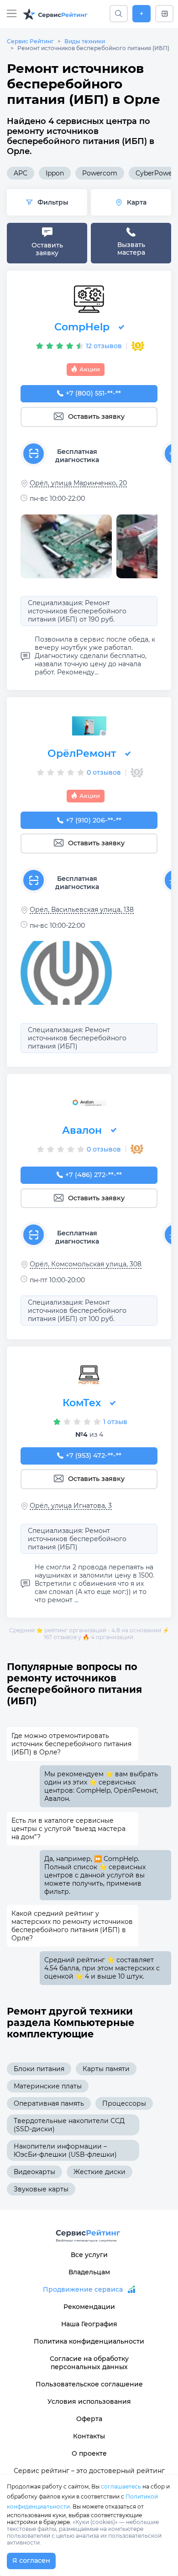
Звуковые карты (41, 2189)
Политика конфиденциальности (89, 2341)
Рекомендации (89, 2307)
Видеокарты (34, 2172)
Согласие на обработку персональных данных (89, 2363)
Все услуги (89, 2255)
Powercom (100, 173)
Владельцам (89, 2272)
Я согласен (31, 2561)
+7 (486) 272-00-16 (94, 1175)
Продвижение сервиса (83, 2289)
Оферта (89, 2419)
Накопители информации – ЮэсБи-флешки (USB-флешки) (65, 2150)
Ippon (55, 173)
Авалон (82, 1130)
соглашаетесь (121, 2486)
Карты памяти (106, 2069)
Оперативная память (49, 2103)
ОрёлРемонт (82, 753)
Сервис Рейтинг (30, 41)
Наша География (89, 2324)
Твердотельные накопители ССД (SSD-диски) (69, 2125)
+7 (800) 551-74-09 (94, 393)
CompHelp (82, 327)
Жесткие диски (99, 2172)
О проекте (89, 2453)
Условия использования (89, 2401)
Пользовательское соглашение (89, 2384)
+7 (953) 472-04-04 (94, 1455)
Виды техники (85, 41)
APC (21, 173)
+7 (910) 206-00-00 (94, 820)
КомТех (82, 1403)
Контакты (89, 2436)
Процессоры (124, 2103)
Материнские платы (48, 2086)
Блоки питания (39, 2069)
